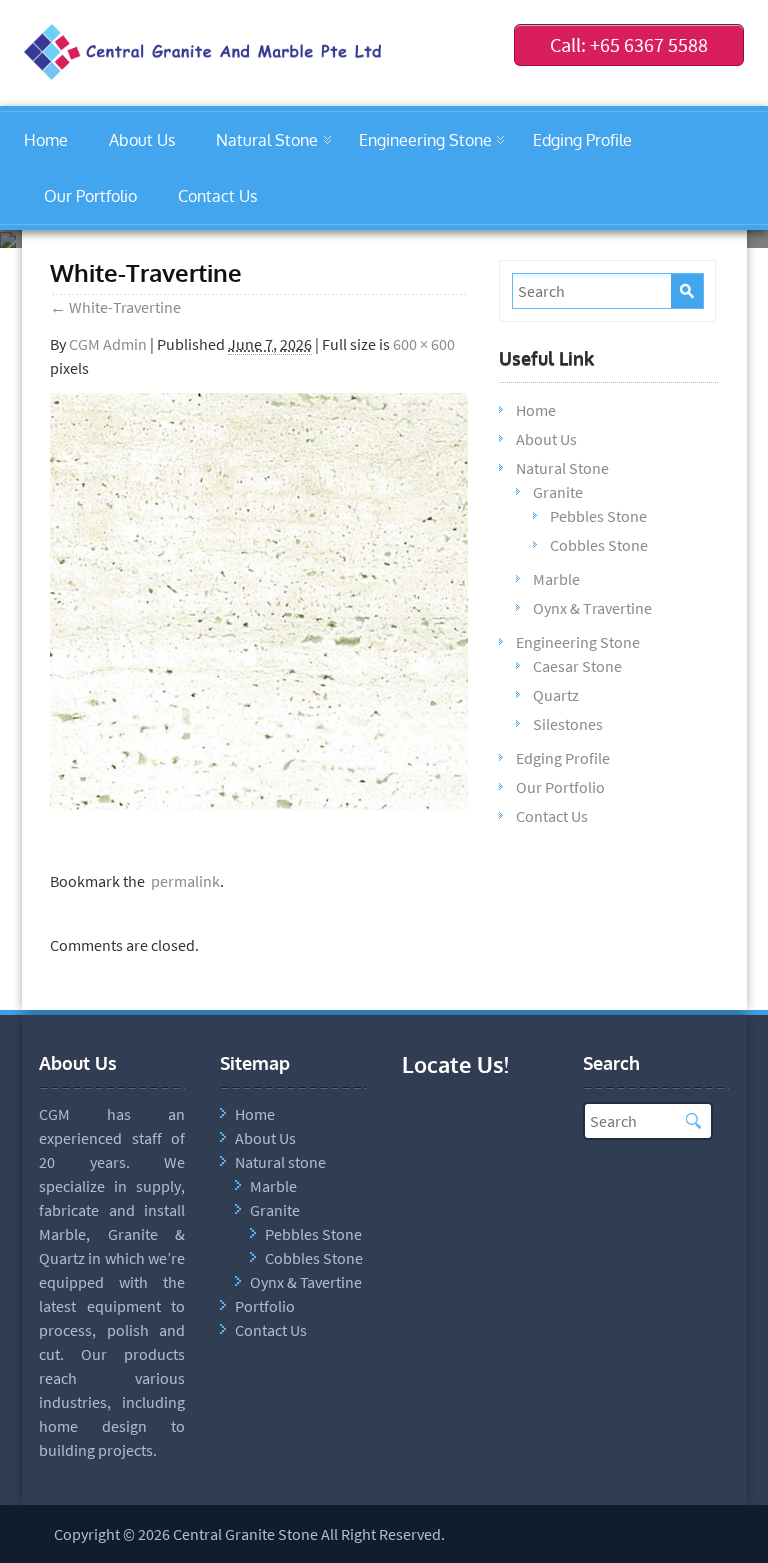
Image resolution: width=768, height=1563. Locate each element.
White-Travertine (115, 307)
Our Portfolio (90, 196)
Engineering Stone (425, 140)
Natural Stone (267, 140)
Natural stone (280, 1162)
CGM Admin (108, 344)
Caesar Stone (577, 666)
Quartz (556, 695)
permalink (182, 881)
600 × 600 (424, 344)
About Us (142, 140)
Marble (556, 579)
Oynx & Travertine (592, 608)
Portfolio (265, 1306)
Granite (558, 492)
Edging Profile (582, 140)
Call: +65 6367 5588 (629, 44)
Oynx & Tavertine (306, 1282)
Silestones (568, 724)
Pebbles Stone (598, 516)
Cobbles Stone (599, 545)
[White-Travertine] (259, 804)
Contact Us (217, 196)
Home (46, 140)
